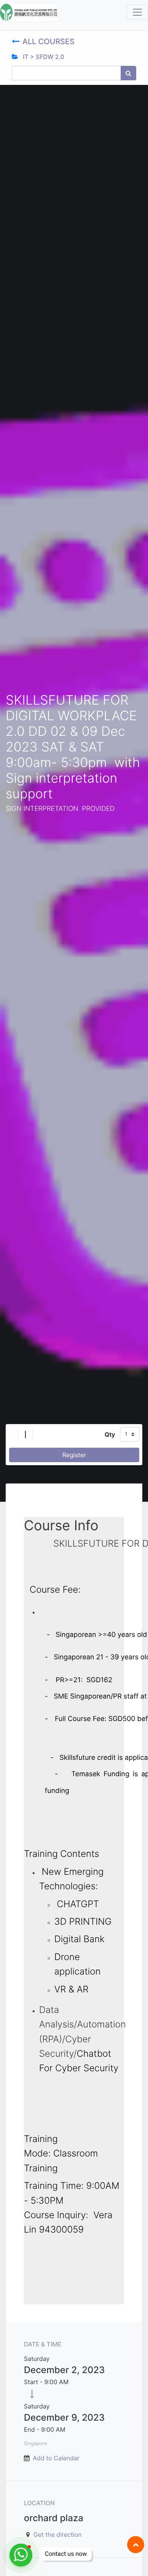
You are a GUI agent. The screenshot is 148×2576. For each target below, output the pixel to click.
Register (74, 1455)
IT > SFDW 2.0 (43, 57)
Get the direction (57, 2535)
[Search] (128, 73)
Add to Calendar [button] (56, 2458)
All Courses (50, 41)
